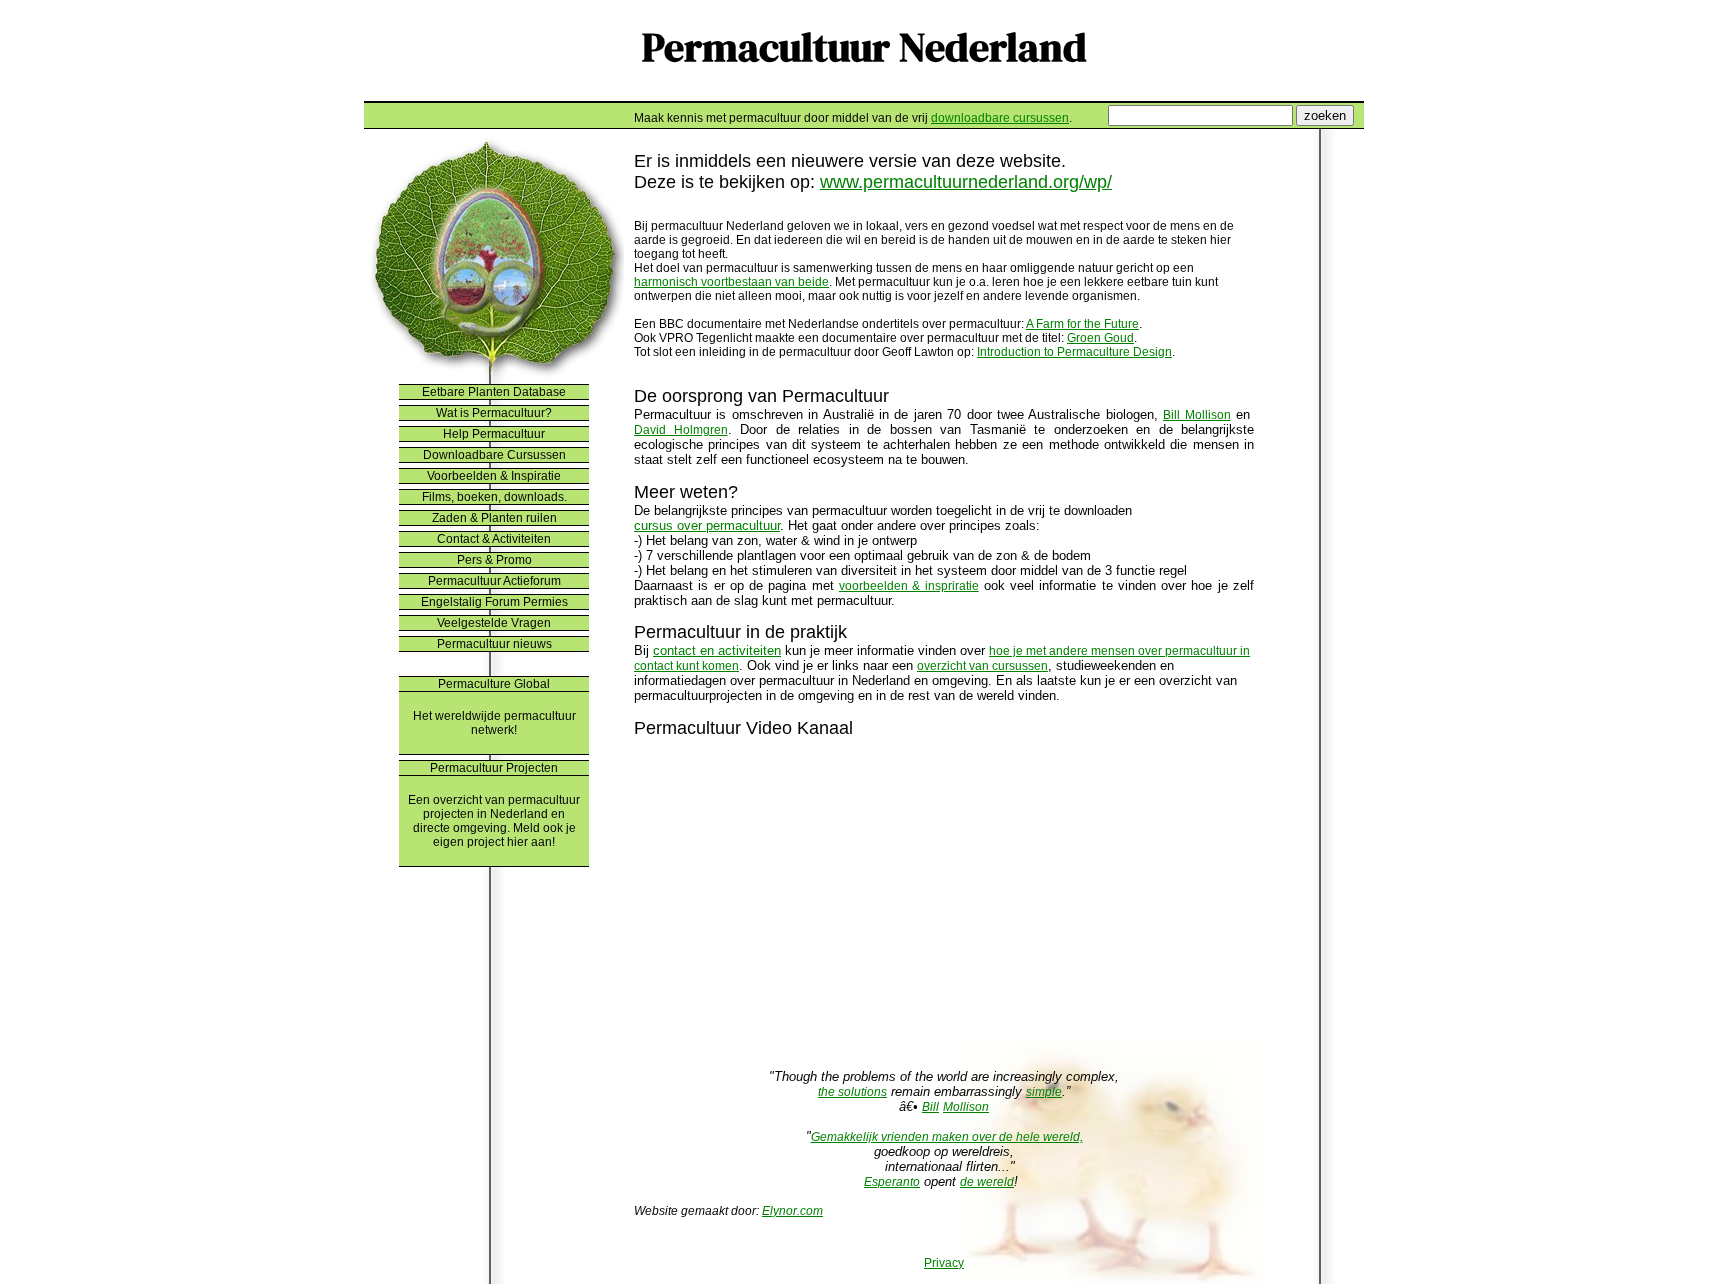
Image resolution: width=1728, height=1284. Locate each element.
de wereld (987, 1182)
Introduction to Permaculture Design (1074, 352)
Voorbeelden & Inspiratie (494, 476)
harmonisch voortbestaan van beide (731, 282)
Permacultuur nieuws (494, 644)
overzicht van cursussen (982, 666)
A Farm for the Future (1082, 324)
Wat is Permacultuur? (494, 413)
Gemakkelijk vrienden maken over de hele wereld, (947, 1137)
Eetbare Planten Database (494, 392)
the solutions (852, 1092)
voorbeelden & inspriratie (909, 586)
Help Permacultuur (494, 434)
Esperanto (892, 1182)
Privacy (944, 1263)
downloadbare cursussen (1000, 118)
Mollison (966, 1107)
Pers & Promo (494, 560)
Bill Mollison (1196, 415)
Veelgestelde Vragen (494, 623)
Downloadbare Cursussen (494, 455)
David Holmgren (681, 430)
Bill (930, 1107)
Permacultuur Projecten (494, 768)
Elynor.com (792, 1211)
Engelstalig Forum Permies (494, 602)
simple (1044, 1092)
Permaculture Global (494, 684)
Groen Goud (1100, 338)
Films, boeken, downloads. (494, 497)
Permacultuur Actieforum (494, 581)
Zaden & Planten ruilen (494, 518)
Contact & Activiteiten (494, 539)
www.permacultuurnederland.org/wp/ (966, 182)
